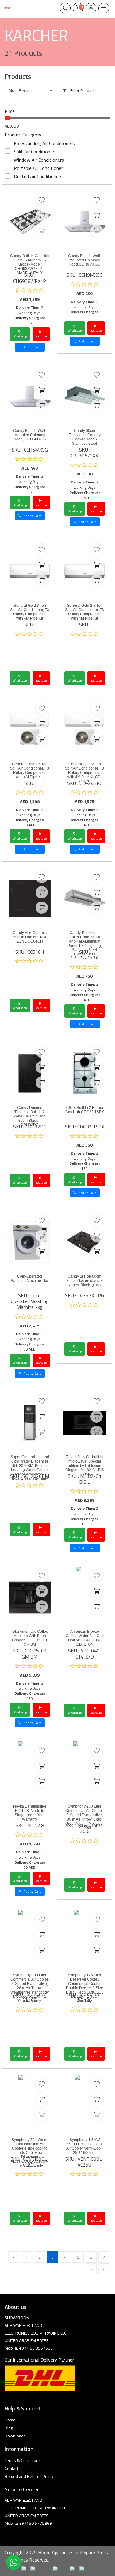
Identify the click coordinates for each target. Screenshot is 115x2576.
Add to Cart (32, 347)
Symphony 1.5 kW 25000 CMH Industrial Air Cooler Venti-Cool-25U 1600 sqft (84, 2146)
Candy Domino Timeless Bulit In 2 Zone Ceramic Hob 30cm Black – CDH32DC (30, 1116)
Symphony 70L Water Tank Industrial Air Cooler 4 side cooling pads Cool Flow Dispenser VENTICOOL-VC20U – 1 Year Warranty (30, 2153)
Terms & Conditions (23, 2460)
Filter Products (83, 90)
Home (10, 2420)
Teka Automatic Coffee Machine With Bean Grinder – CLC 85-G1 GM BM (30, 1638)
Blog (9, 2428)
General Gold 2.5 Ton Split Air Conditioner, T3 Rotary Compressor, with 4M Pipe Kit (84, 612)
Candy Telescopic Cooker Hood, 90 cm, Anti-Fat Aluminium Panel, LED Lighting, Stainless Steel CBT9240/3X (84, 944)
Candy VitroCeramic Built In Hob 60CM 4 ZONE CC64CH (30, 937)
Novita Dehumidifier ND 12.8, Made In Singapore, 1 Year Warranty (30, 1813)
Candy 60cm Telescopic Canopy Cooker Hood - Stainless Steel (85, 437)
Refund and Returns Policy (29, 2476)
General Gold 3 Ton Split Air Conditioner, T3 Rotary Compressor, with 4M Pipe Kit (30, 612)
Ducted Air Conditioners (38, 176)
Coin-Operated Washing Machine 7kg (30, 1278)
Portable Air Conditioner (38, 168)
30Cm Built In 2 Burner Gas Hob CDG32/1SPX (85, 1110)
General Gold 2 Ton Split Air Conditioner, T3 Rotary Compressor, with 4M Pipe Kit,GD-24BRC (84, 773)
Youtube (41, 336)
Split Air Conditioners (35, 152)
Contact (11, 2468)
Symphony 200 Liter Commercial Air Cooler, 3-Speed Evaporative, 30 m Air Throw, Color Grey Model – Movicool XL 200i (84, 1817)
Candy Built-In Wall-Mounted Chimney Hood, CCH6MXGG (30, 435)
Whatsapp (20, 336)
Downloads (15, 2436)
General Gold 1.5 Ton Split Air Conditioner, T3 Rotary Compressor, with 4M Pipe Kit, (30, 771)
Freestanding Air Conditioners (44, 143)
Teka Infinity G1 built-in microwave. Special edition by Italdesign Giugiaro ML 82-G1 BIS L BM (85, 1466)
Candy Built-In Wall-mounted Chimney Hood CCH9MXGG (85, 260)
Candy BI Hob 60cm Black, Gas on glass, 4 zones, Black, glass (85, 1281)
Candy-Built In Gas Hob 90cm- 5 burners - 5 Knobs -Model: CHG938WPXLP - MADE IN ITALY (30, 264)
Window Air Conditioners (39, 160)
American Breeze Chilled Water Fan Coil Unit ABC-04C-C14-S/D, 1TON (84, 1638)
